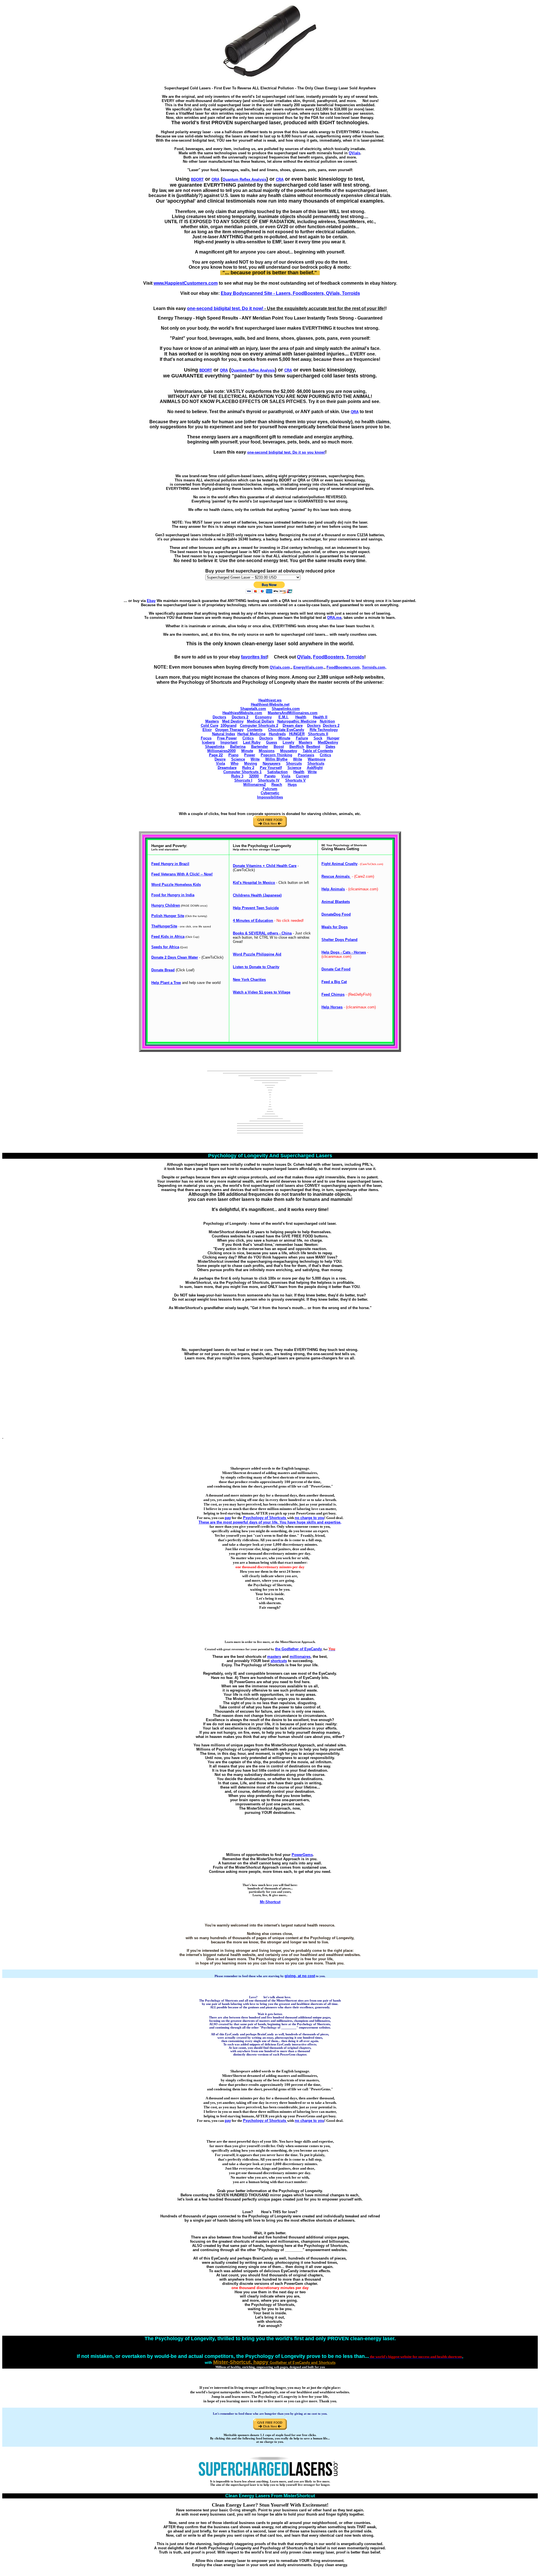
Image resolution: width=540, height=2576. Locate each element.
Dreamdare (227, 768)
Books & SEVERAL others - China (262, 933)
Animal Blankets (336, 902)
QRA (215, 179)
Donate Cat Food (336, 969)
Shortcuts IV (269, 780)
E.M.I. (283, 717)
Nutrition (327, 721)
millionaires (300, 1657)
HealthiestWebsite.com (242, 713)
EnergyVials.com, (309, 667)
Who (235, 763)
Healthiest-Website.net (270, 704)
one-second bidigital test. (286, 452)
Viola (220, 763)
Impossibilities (270, 797)
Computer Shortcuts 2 (259, 726)
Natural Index (224, 734)
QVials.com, (280, 667)
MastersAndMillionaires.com (293, 713)
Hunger (333, 738)
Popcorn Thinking (276, 755)
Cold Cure (210, 726)
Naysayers (272, 763)
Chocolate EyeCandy (286, 730)
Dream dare (293, 726)
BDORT (197, 179)
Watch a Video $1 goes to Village (262, 992)
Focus (206, 738)
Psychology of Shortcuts (265, 1518)
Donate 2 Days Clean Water (175, 957)
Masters (212, 721)
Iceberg (208, 742)
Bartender (260, 747)
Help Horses (332, 1007)
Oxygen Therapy (229, 730)
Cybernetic (270, 793)
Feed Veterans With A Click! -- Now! (182, 874)
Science (238, 759)
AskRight (315, 768)
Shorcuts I (243, 780)
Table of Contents (318, 751)
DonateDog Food (336, 914)
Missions (267, 751)
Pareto (270, 776)
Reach (277, 785)
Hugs (292, 785)
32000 (254, 776)
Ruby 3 (237, 776)
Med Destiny (233, 721)
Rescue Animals (336, 876)
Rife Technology (324, 730)
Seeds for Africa (165, 947)
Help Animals (333, 889)
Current (302, 776)
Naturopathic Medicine (297, 721)
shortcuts (279, 1661)
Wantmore (317, 759)
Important (229, 742)
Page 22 (216, 755)
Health (301, 717)
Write (255, 759)
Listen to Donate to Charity (256, 967)
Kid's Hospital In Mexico (254, 883)
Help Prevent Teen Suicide (256, 908)
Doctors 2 (240, 717)
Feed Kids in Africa (168, 937)
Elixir (207, 730)
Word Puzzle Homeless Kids (176, 885)
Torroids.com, (374, 667)
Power (250, 755)
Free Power (227, 738)
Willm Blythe (276, 759)
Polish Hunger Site (168, 916)
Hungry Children (166, 905)
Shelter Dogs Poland (339, 940)
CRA (280, 179)
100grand (229, 726)
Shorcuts (294, 763)
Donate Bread (163, 970)
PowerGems (302, 1855)
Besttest (313, 747)
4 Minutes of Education (253, 921)
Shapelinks (215, 747)
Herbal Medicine (251, 734)
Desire (220, 759)
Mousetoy (289, 751)
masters (274, 1657)
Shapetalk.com (253, 709)
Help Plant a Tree (166, 983)
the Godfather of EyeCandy (298, 1649)
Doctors (219, 717)
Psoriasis (306, 755)
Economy (263, 717)
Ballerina (238, 747)
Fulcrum (270, 789)
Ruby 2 (248, 768)
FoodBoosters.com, (344, 667)
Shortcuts (316, 763)
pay (228, 1518)
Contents (255, 730)
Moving (251, 763)
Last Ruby (252, 742)
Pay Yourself (271, 768)
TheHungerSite (164, 926)
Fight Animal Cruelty (339, 864)
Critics (248, 738)
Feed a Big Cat (334, 982)
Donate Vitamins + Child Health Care (265, 866)
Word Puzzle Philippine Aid (257, 954)
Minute (284, 738)
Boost (279, 747)
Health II (320, 717)
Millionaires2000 (221, 751)
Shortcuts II (318, 734)
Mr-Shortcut (270, 1902)
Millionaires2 (255, 785)
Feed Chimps (333, 994)
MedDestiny (328, 742)
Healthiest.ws (270, 700)
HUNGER (297, 734)
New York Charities (249, 980)
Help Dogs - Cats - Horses (344, 952)
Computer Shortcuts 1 (242, 772)
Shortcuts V (295, 780)
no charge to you (310, 1518)
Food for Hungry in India (173, 895)
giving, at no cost (300, 1976)
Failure (302, 738)
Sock (318, 738)
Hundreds (277, 734)
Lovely (288, 742)
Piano (233, 755)
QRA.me (334, 618)
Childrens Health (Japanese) (257, 895)
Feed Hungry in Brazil (170, 864)
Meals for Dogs (335, 927)
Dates (330, 747)
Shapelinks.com (286, 709)
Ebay (151, 601)
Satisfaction (277, 772)
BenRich (297, 747)
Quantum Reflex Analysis (244, 179)
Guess (272, 742)
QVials (355, 153)
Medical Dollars (260, 721)
